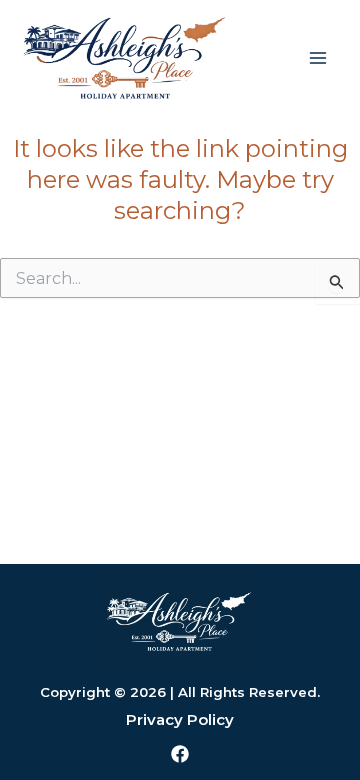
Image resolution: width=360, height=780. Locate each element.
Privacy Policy (180, 719)
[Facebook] (180, 754)
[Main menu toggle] (318, 58)
